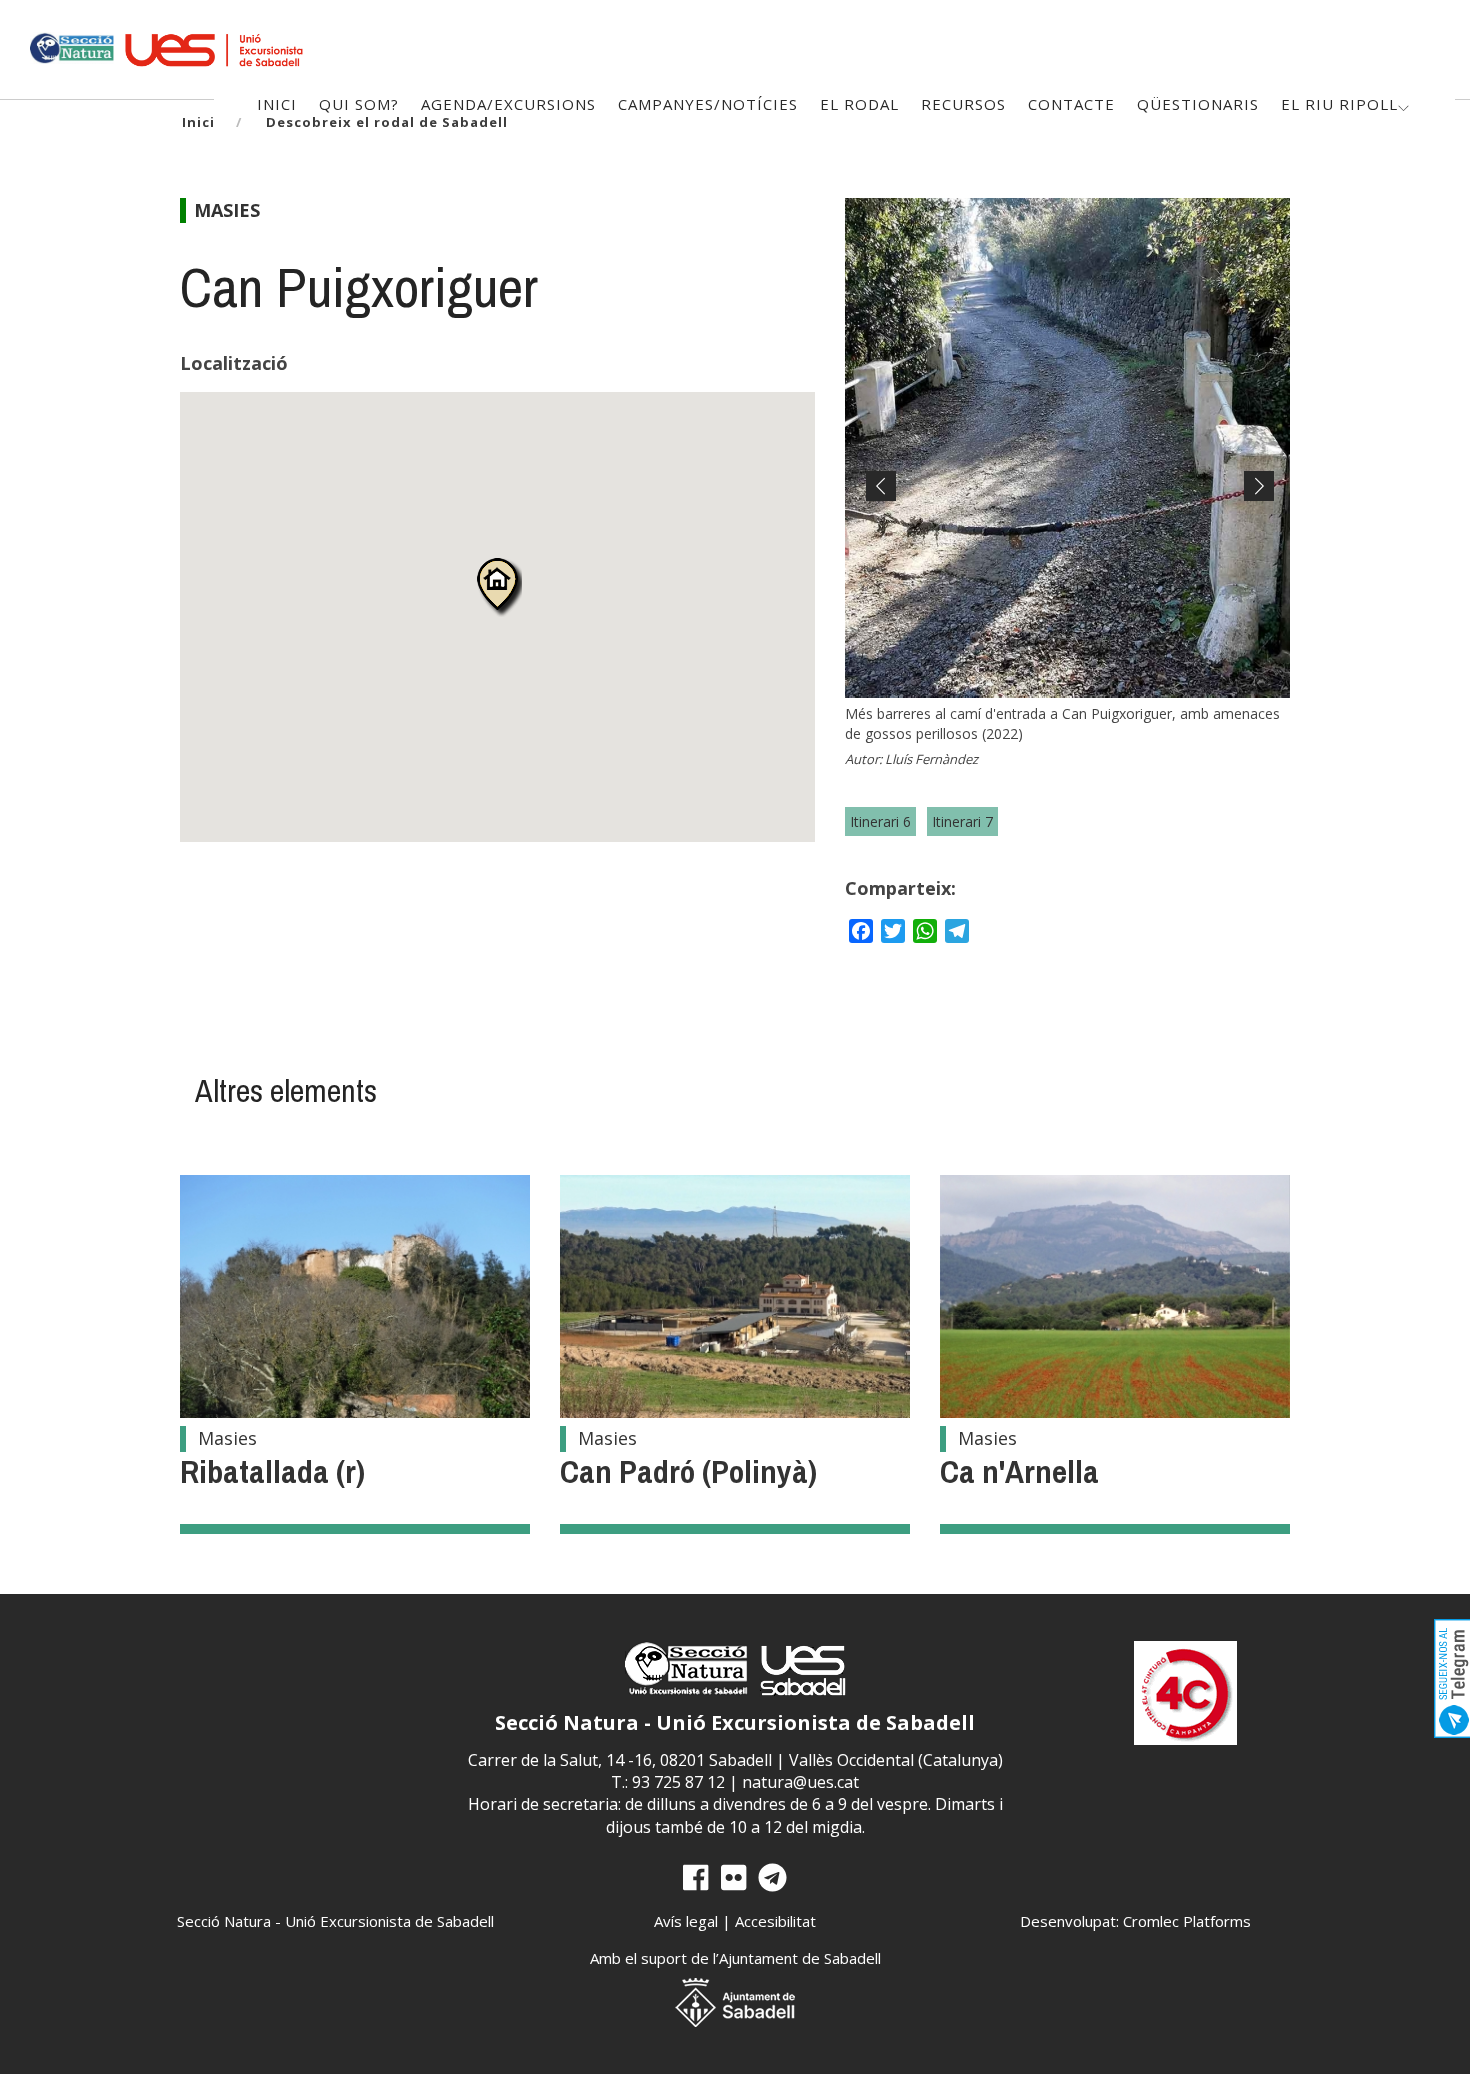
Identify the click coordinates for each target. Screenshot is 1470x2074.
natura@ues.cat (800, 1782)
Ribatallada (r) (272, 1471)
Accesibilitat (775, 1921)
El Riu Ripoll (1339, 104)
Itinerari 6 (880, 821)
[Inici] (71, 46)
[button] (497, 586)
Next (1254, 503)
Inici (198, 122)
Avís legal (686, 1921)
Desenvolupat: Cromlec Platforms (1135, 1921)
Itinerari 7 (962, 821)
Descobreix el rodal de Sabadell (387, 122)
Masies (227, 210)
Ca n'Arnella (1019, 1471)
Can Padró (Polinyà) (688, 1471)
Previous (881, 503)
